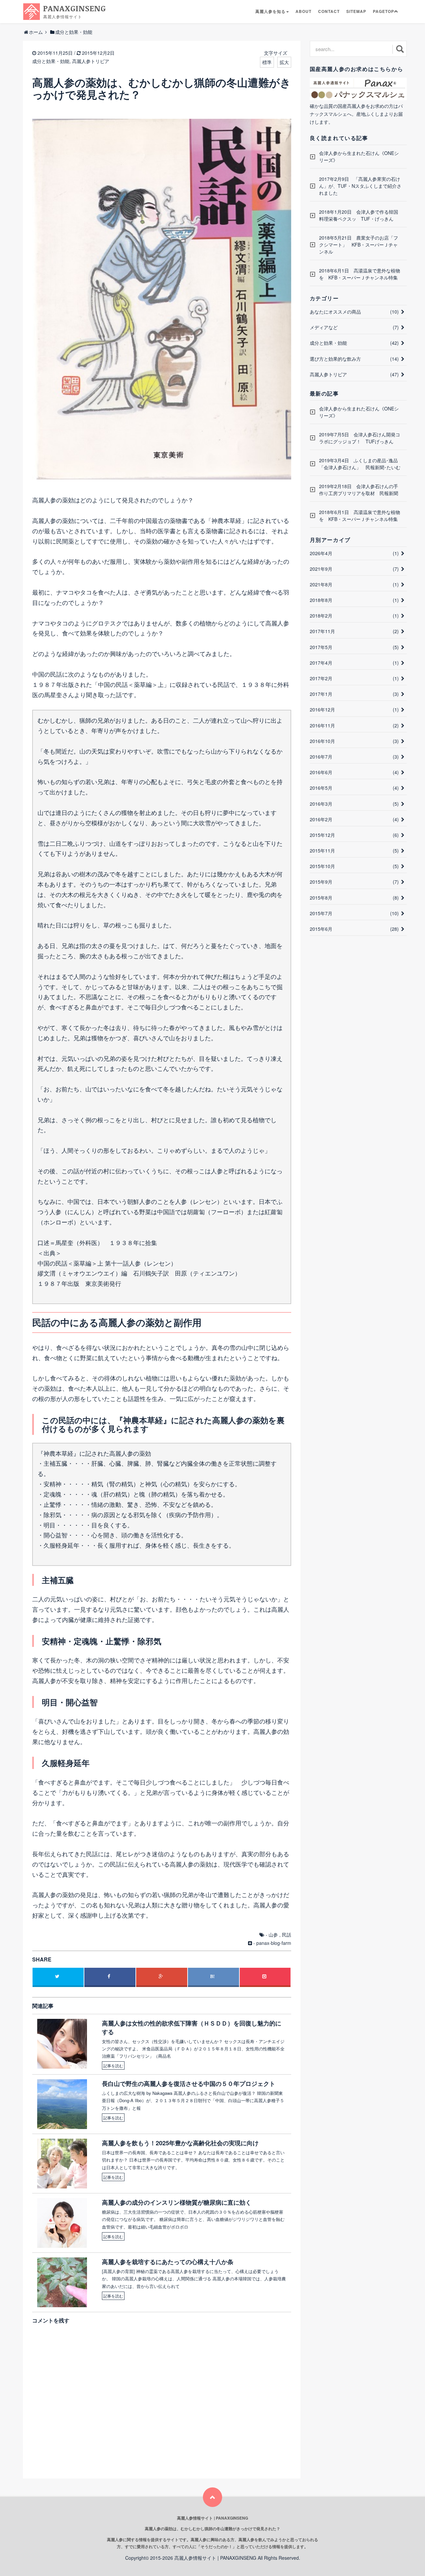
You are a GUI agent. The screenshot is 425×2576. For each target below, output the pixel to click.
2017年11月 (354, 631)
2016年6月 (354, 772)
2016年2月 (354, 819)
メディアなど (354, 327)
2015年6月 (354, 929)
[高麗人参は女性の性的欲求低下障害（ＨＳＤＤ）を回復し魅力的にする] (65, 2044)
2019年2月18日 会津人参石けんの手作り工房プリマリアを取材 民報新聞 (359, 490)
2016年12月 (354, 709)
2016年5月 (354, 788)
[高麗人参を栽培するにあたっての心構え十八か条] (65, 2282)
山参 (273, 1935)
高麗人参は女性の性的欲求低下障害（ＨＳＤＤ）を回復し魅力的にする (192, 2027)
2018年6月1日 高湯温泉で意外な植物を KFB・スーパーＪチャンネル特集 (360, 274)
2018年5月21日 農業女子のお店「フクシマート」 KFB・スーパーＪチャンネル (359, 245)
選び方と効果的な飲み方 (354, 359)
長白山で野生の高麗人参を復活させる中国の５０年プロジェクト (189, 2084)
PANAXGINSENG (75, 11)
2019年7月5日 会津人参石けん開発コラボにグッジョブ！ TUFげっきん (360, 438)
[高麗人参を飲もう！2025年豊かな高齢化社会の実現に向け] (65, 2164)
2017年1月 (354, 694)
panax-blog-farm (274, 1943)
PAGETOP (383, 11)
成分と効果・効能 (51, 61)
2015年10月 (354, 866)
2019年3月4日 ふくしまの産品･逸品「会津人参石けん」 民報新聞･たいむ (360, 464)
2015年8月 (354, 898)
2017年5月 (354, 647)
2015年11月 (354, 850)
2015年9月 (354, 882)
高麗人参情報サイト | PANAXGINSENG (215, 2558)
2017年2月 (354, 678)
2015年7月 (354, 913)
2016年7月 (354, 757)
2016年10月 (354, 741)
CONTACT (329, 11)
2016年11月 (354, 725)
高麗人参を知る (270, 11)
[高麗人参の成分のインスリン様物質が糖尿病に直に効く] (65, 2223)
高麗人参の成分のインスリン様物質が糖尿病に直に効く (177, 2203)
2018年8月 (354, 600)
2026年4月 (354, 553)
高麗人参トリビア (91, 61)
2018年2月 (354, 616)
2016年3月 (354, 804)
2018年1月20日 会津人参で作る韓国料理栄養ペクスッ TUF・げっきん (359, 215)
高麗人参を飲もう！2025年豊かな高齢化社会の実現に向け (180, 2143)
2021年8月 (354, 584)
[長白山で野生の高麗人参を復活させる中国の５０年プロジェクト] (65, 2104)
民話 (287, 1935)
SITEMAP (356, 11)
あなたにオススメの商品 (354, 312)
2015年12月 (354, 835)
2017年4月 (354, 663)
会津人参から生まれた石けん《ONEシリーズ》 (359, 156)
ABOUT (303, 11)
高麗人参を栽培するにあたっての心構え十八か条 (168, 2262)
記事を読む (113, 2065)
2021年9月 (354, 569)
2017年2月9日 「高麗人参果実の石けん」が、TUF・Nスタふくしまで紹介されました (360, 186)
